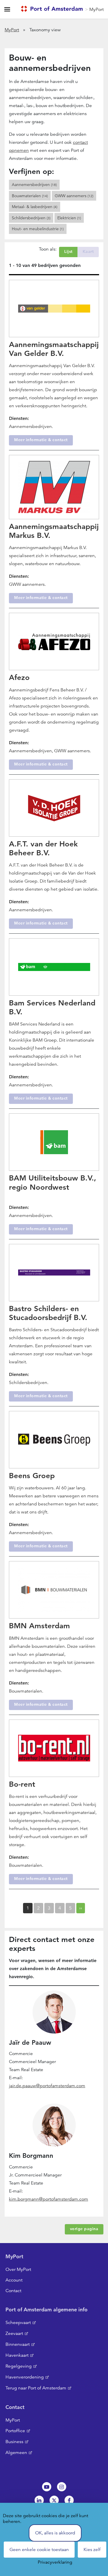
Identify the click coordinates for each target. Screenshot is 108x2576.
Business (14, 2442)
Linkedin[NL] (39, 2500)
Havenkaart (17, 2355)
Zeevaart (14, 2333)
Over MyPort (18, 2269)
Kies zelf (92, 2550)
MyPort (96, 9)
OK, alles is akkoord (55, 2533)
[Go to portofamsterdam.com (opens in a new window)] (53, 9)
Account (14, 2280)
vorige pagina (84, 2229)
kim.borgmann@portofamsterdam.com (49, 2199)
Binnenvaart (18, 2344)
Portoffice (15, 2431)
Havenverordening (25, 2377)
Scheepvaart (18, 2323)
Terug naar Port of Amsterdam (36, 2388)
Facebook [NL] (69, 2500)
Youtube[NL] (47, 2487)
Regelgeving (19, 2366)
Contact (13, 2291)
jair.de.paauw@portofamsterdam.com (47, 2086)
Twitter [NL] (54, 2500)
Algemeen (16, 2453)
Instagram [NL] (62, 2487)
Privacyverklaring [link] (55, 2562)
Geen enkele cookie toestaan (39, 2550)
